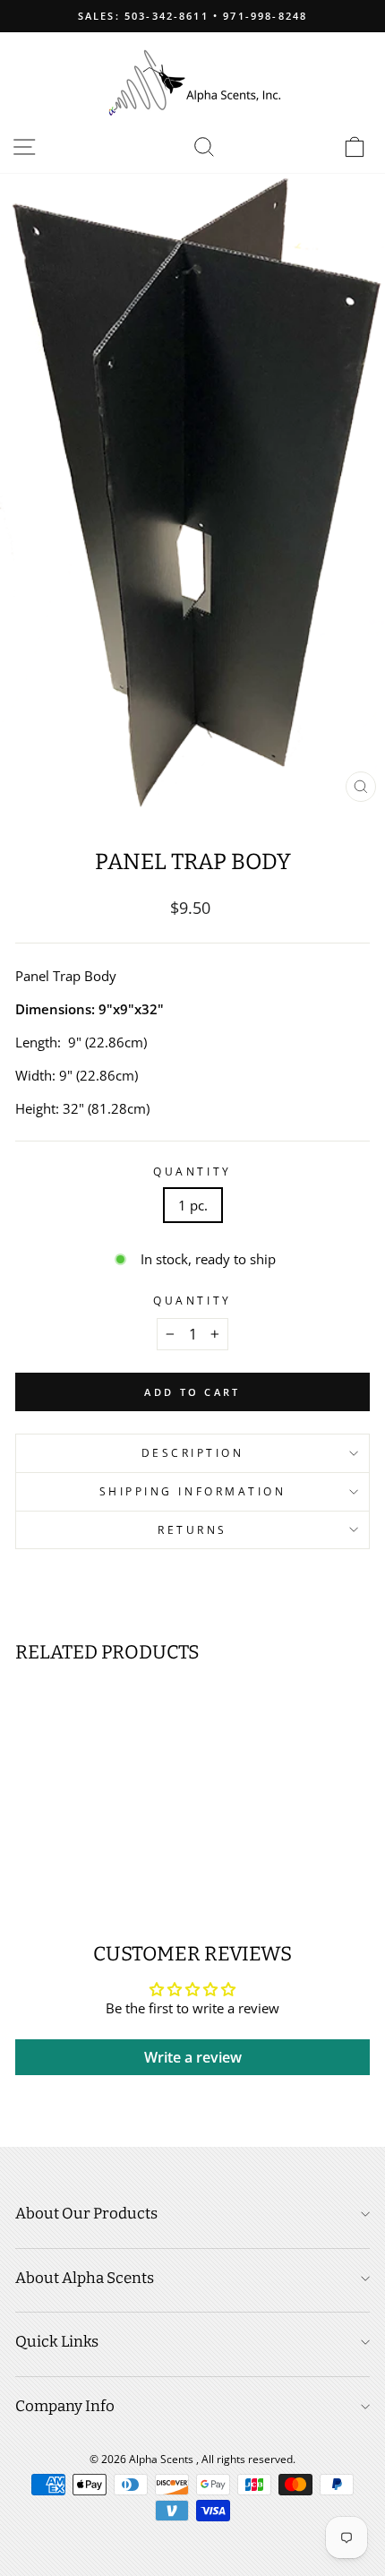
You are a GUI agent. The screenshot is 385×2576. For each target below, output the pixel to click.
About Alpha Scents (85, 2278)
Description (193, 1452)
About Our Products (86, 2214)
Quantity (192, 1171)
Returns (192, 1529)
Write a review (193, 2057)
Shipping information (193, 1491)
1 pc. (193, 1205)
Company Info (65, 2406)
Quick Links (57, 2342)
